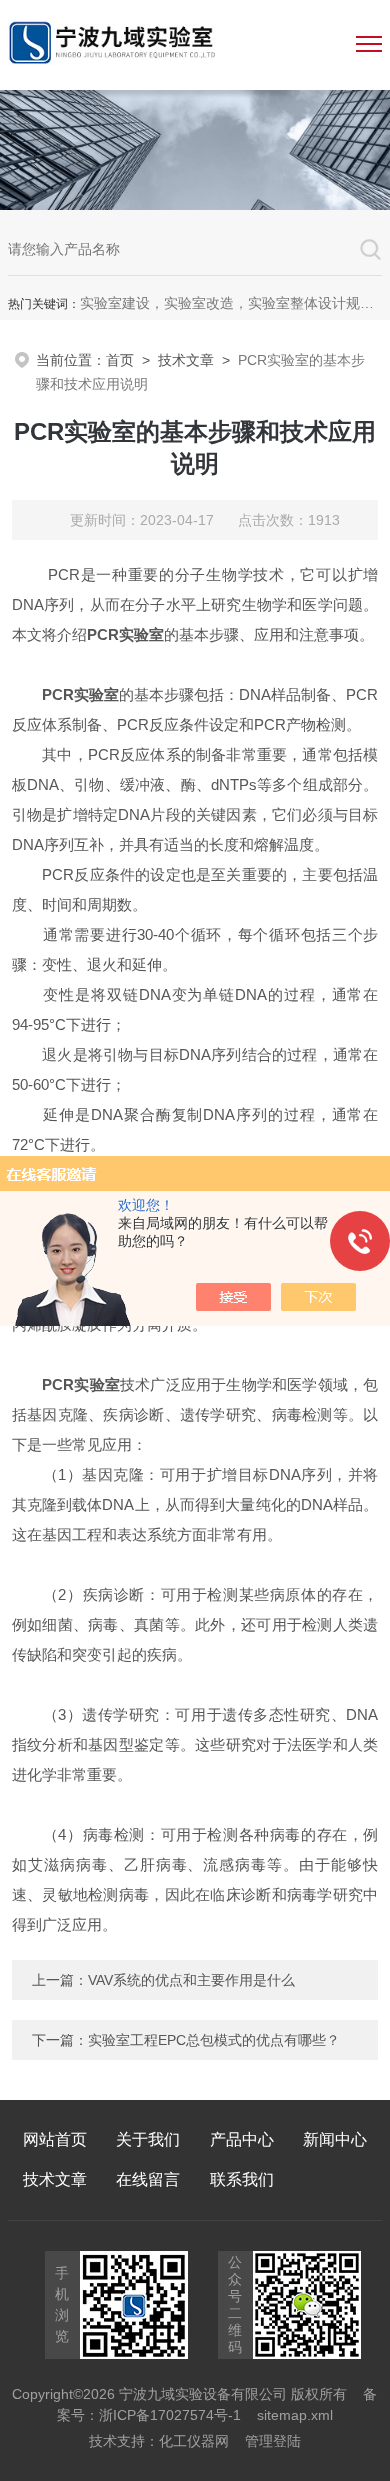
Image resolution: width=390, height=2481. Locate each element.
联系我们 (242, 2179)
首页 (120, 360)
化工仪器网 (194, 2441)
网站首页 (55, 2139)
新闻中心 (335, 2139)
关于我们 (148, 2139)
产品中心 (242, 2139)
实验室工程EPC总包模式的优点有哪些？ (214, 2040)
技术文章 (186, 360)
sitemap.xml (295, 2415)
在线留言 (148, 2179)
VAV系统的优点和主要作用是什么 (191, 1980)
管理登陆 (273, 2441)
